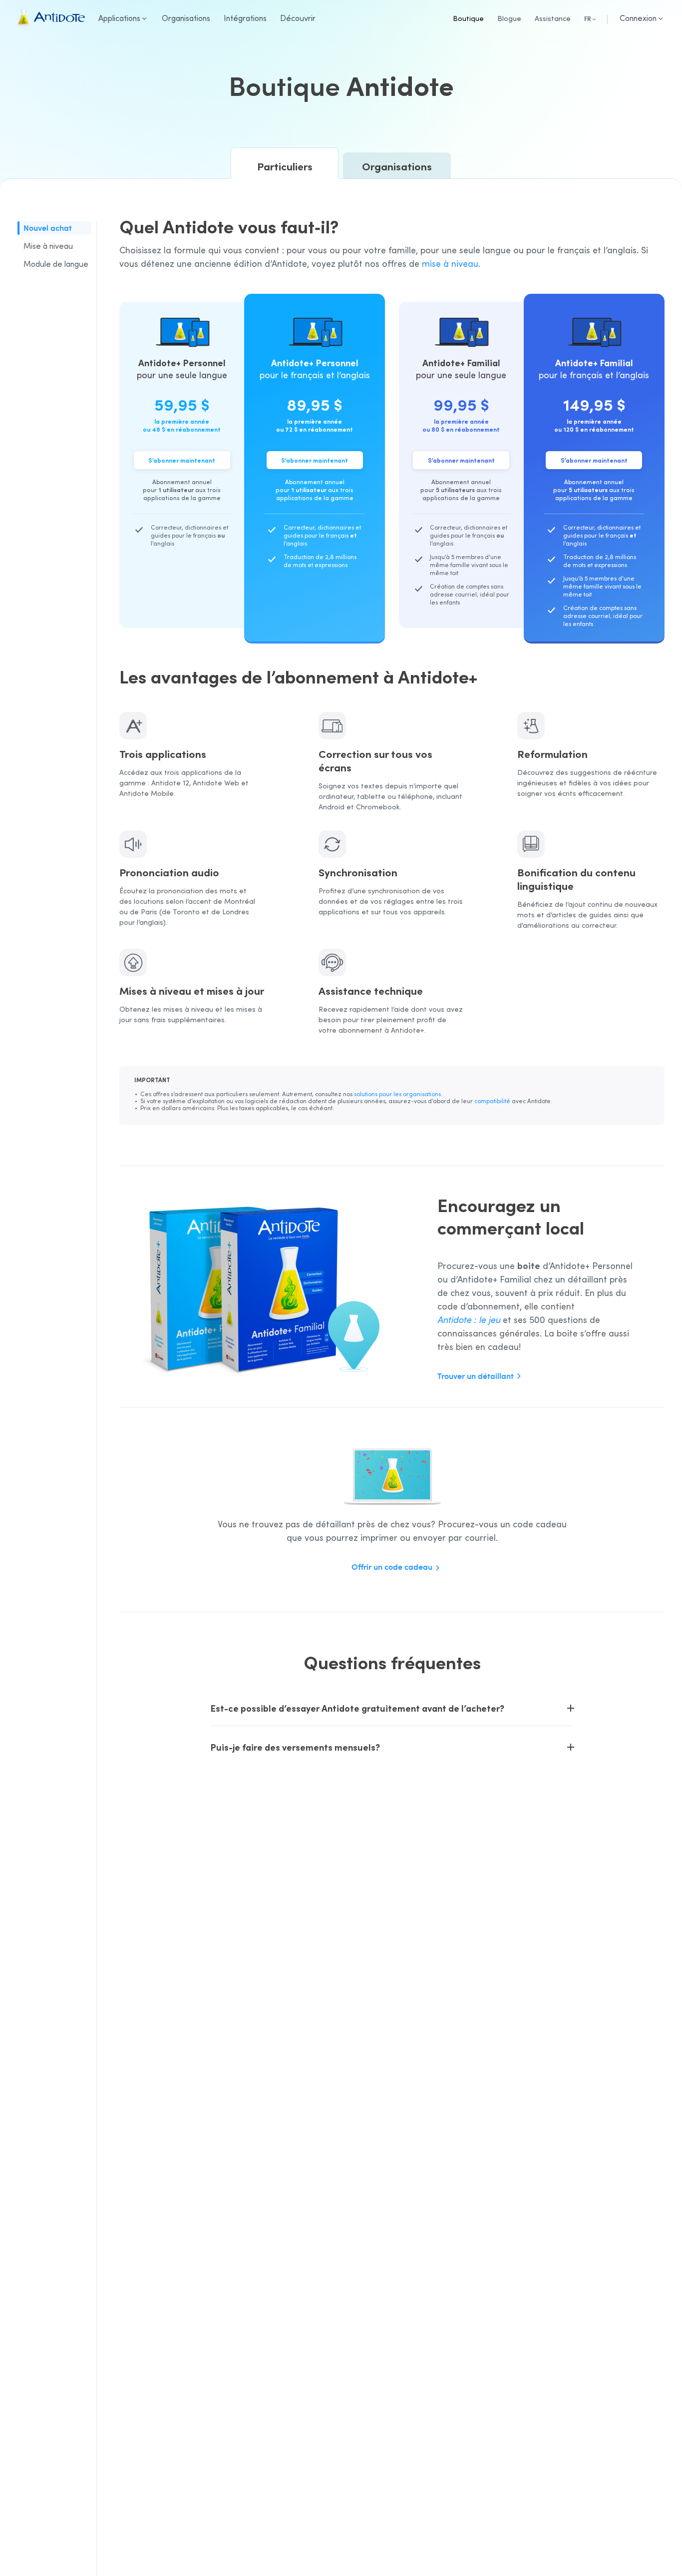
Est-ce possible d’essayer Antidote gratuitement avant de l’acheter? (357, 1708)
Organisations (397, 166)
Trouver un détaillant (476, 1376)
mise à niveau (450, 263)
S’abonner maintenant (182, 460)
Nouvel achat (48, 228)
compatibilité (492, 1101)
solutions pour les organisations (397, 1094)
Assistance (553, 18)
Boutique (468, 18)
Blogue (509, 18)
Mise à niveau (48, 246)
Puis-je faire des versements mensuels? (295, 1747)
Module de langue (56, 264)
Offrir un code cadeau (392, 1567)
